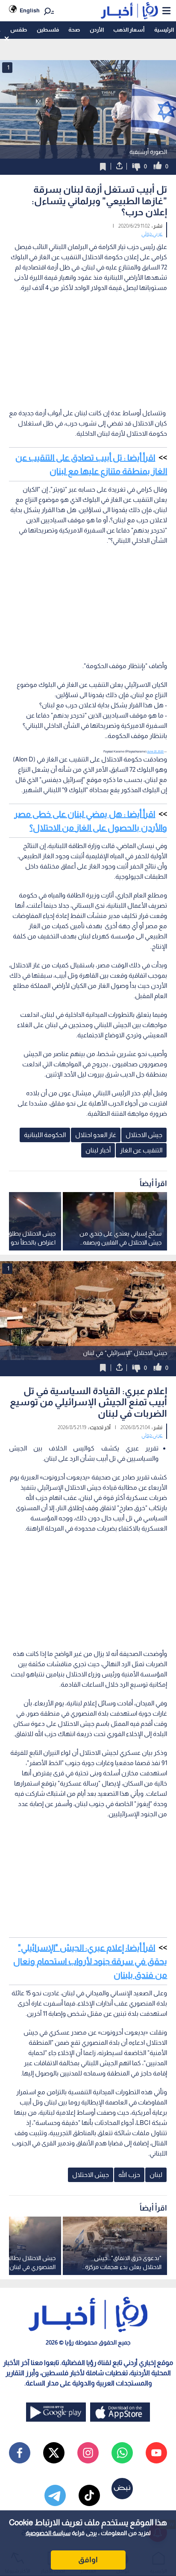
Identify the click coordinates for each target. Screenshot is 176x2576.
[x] (54, 2453)
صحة (74, 30)
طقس (19, 30)
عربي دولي (152, 234)
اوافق (88, 2560)
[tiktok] (89, 2495)
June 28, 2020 (155, 751)
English (30, 10)
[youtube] (156, 2453)
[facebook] (20, 2453)
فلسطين (48, 30)
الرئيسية (164, 30)
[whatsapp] (122, 2453)
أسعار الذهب (129, 30)
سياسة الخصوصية (48, 2533)
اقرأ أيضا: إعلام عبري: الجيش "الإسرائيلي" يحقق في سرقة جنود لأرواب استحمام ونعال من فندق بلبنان (90, 1961)
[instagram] (88, 2453)
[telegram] (55, 2495)
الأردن (97, 30)
